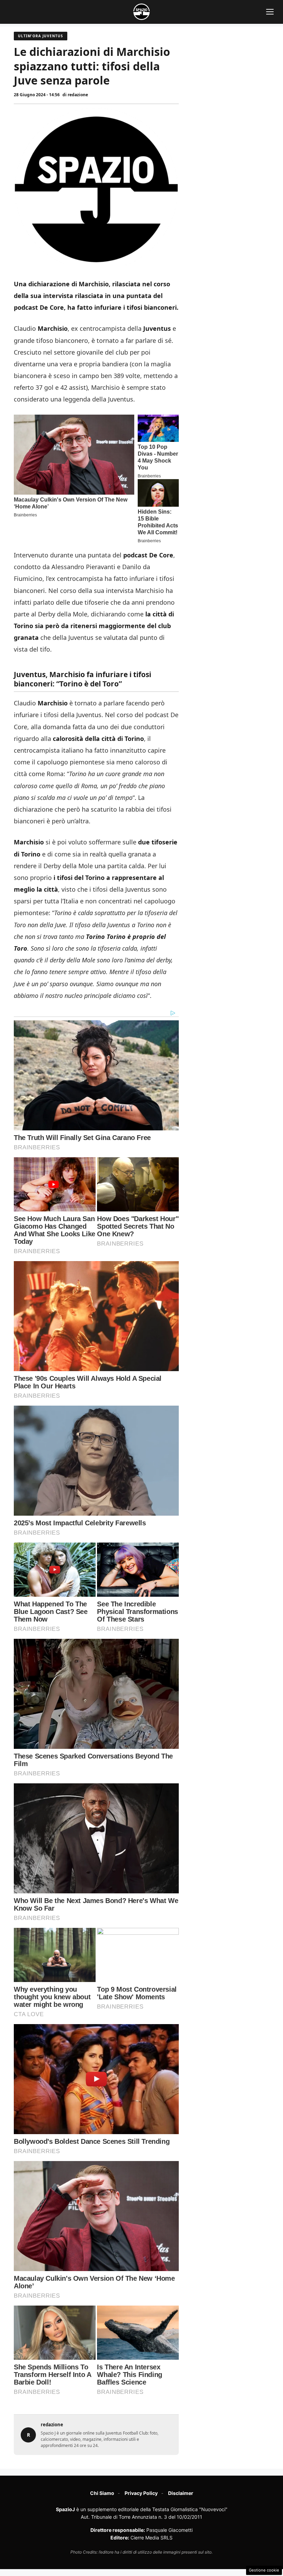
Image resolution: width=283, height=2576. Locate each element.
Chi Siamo (102, 2493)
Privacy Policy (141, 2493)
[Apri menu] (270, 12)
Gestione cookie (264, 2570)
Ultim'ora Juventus (41, 36)
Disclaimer (181, 2493)
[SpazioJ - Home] (141, 12)
